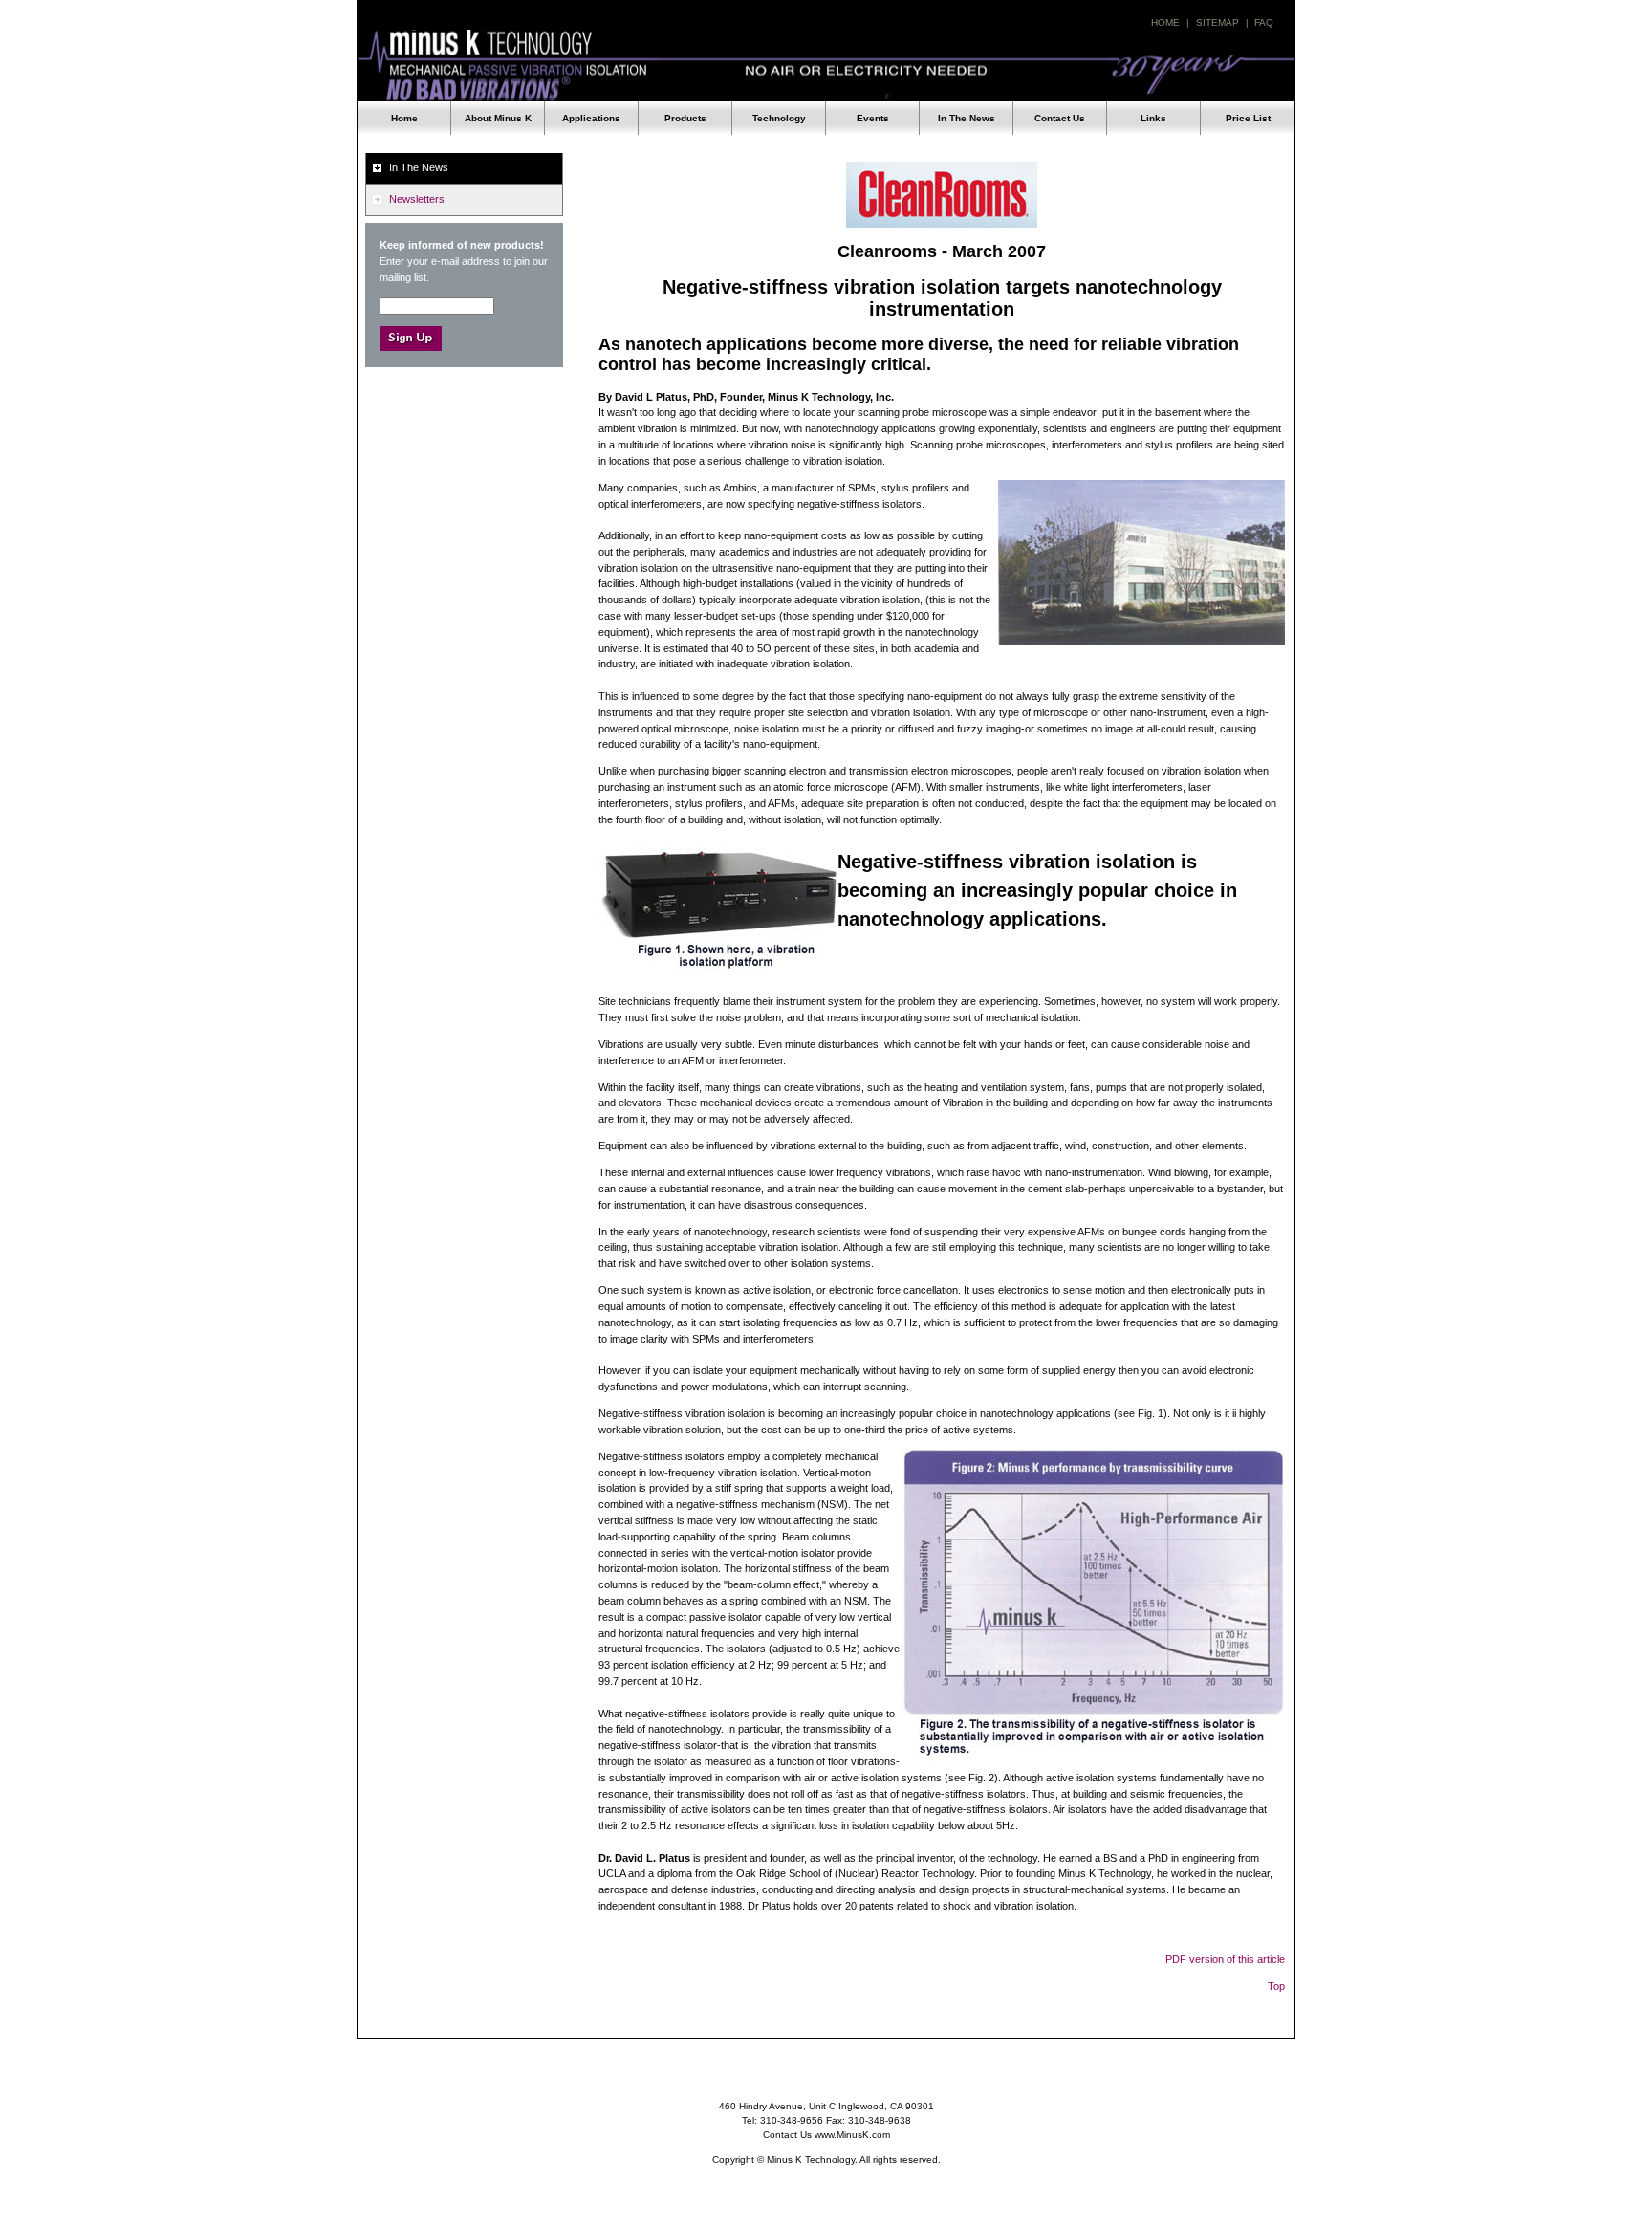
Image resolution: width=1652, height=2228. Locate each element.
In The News (967, 118)
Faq (1264, 22)
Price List (1248, 118)
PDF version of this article (1225, 1959)
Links (1153, 118)
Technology (779, 118)
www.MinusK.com (852, 2135)
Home (1165, 22)
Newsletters (417, 199)
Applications (591, 118)
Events (873, 118)
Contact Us (1060, 118)
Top (1276, 1986)
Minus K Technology (826, 66)
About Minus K (498, 118)
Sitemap (1217, 22)
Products (685, 118)
